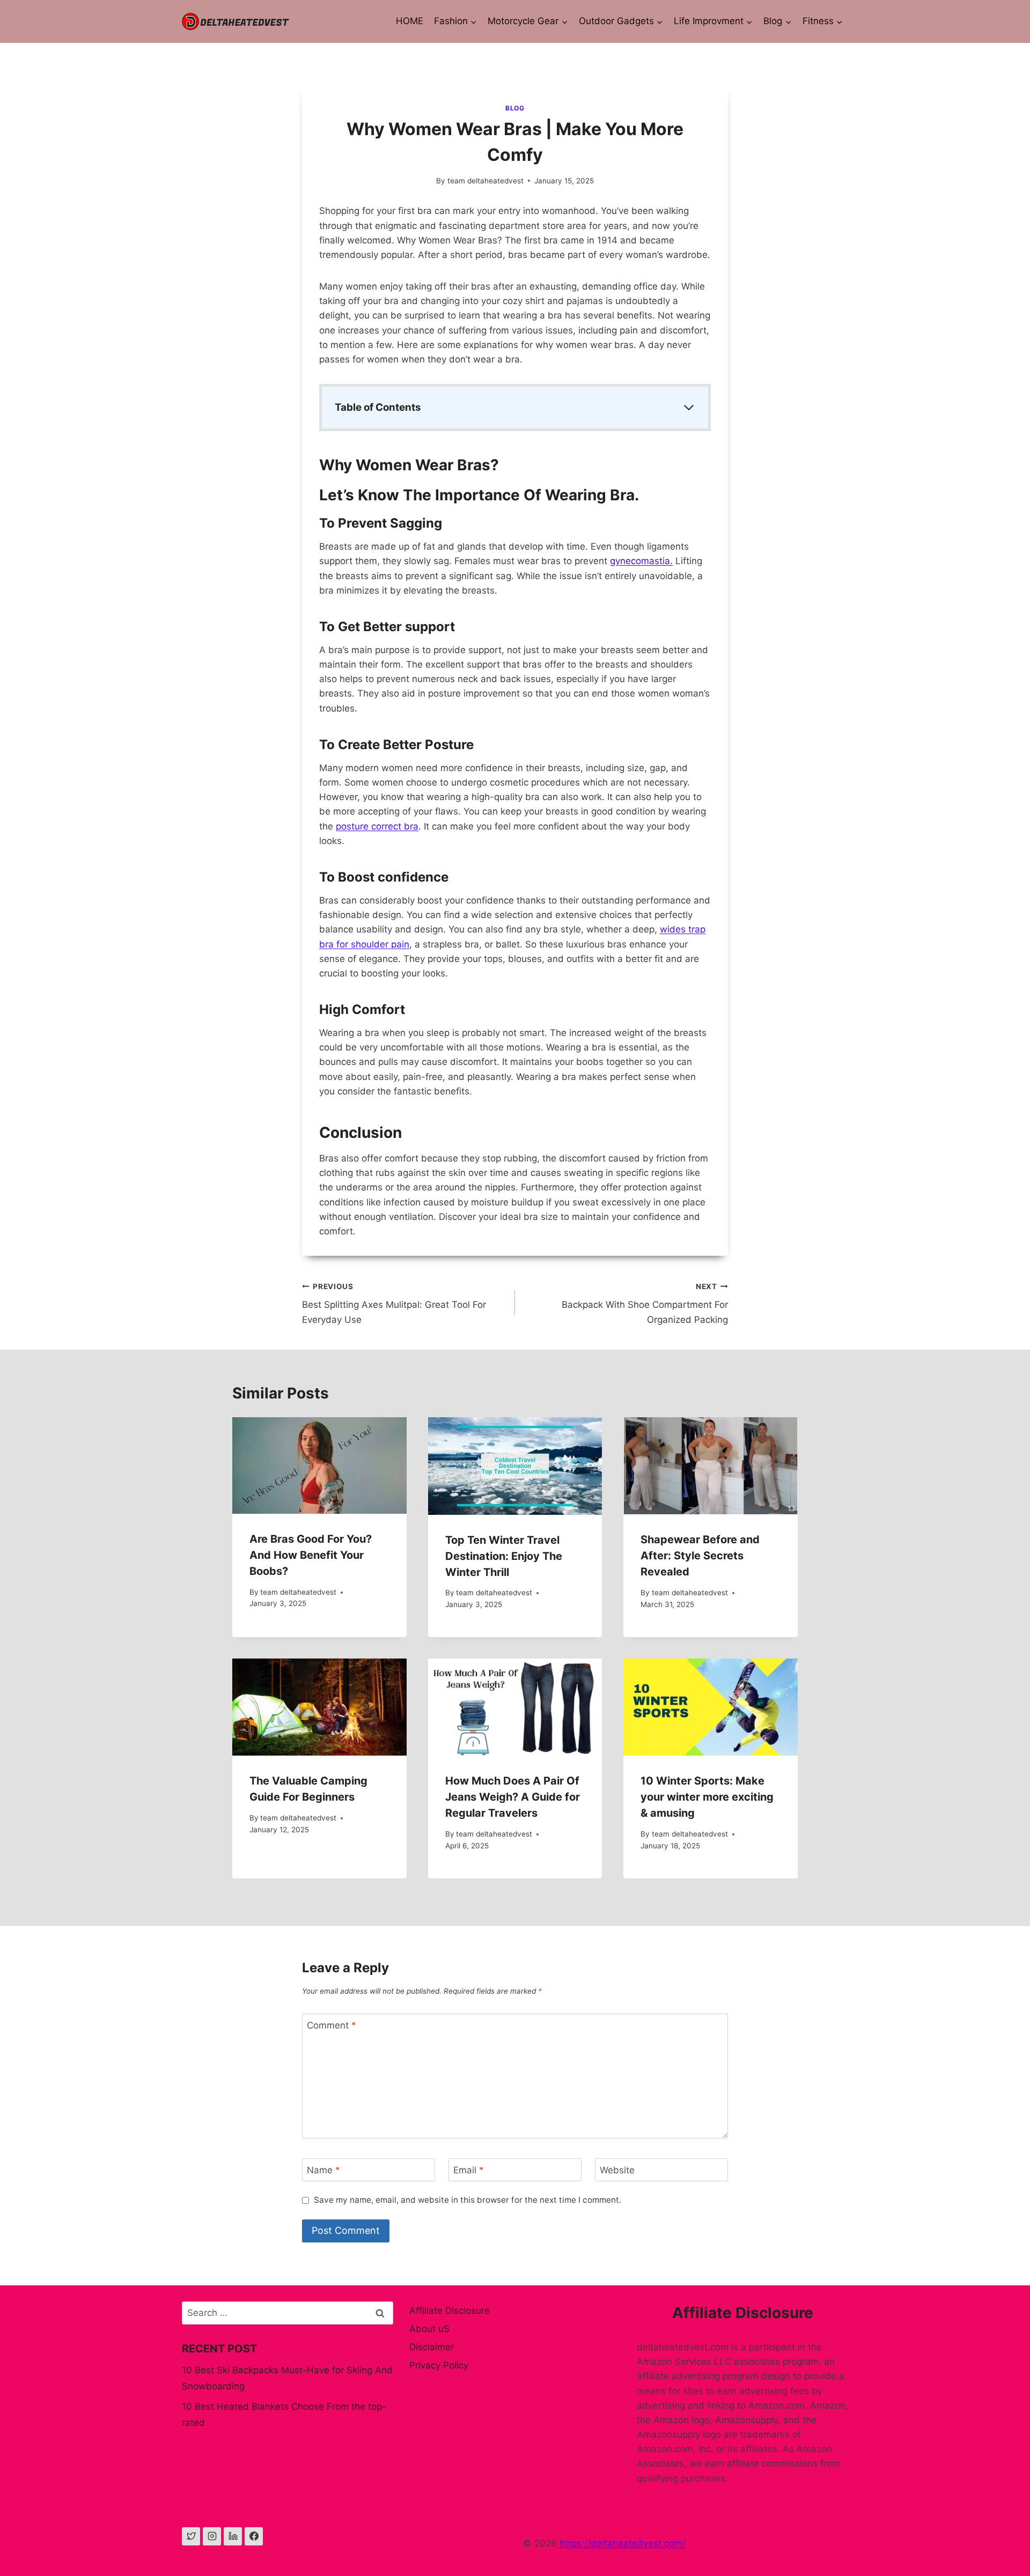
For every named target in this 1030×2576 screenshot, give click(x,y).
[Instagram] (212, 2536)
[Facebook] (254, 2536)
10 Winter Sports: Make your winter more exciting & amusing (707, 1797)
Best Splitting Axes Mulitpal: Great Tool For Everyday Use (394, 1304)
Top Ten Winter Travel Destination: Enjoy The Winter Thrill (504, 1556)
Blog (515, 108)
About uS (429, 2329)
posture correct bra (377, 826)
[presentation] (319, 1465)
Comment (332, 2025)
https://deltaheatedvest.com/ (623, 2543)
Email (469, 2170)
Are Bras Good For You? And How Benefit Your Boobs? (311, 1555)
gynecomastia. (641, 561)
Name (323, 2170)
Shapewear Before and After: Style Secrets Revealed (700, 1556)
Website (617, 2170)
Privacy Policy (439, 2365)
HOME (410, 21)
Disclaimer (432, 2347)
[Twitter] (191, 2536)
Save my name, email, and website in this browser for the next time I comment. (468, 2200)
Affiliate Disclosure (450, 2311)
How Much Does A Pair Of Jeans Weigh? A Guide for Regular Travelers (513, 1797)
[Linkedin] (233, 2536)
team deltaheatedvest (485, 181)
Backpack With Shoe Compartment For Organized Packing (645, 1304)
